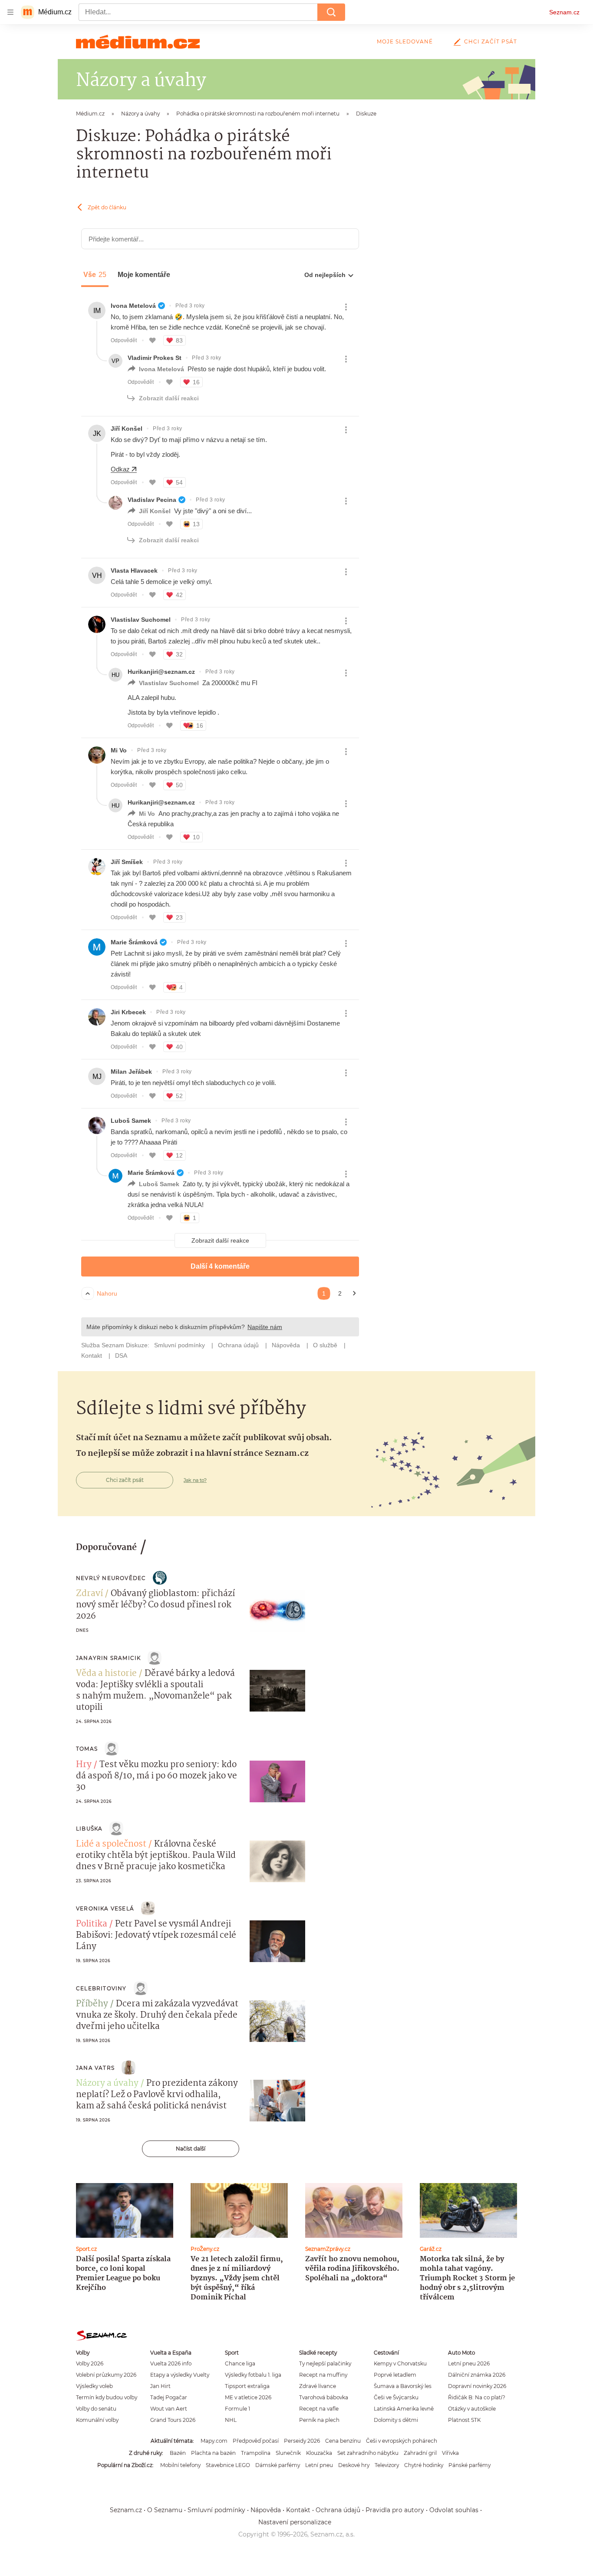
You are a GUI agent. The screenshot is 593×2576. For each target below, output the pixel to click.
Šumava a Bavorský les (403, 2386)
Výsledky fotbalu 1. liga (253, 2375)
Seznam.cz (564, 12)
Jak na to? (195, 1480)
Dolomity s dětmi (396, 2420)
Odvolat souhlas (454, 2510)
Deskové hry (354, 2465)
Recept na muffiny (323, 2375)
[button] (277, 1611)
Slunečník (288, 2453)
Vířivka (450, 2453)
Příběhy (92, 2004)
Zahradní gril (420, 2453)
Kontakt (298, 2510)
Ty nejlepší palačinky (325, 2363)
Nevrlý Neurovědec (111, 1578)
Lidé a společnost (111, 1844)
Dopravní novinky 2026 (477, 2386)
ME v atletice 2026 (248, 2397)
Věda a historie (106, 1674)
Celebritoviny (101, 1988)
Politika (92, 1924)
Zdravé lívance (318, 2386)
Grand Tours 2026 (173, 2420)
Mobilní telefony (180, 2465)
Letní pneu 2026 (469, 2363)
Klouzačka (319, 2453)
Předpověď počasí (256, 2441)
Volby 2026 (90, 2363)
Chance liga (240, 2363)
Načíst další (191, 2149)
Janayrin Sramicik (108, 1658)
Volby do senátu (96, 2409)
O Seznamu (165, 2510)
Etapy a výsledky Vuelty (180, 2375)
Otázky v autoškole (472, 2409)
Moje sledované (405, 41)
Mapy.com (214, 2441)
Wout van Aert (169, 2409)
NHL (231, 2420)
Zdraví (89, 1594)
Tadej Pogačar (169, 2397)
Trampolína (256, 2453)
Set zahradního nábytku (368, 2453)
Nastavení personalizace (295, 2522)
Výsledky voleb (94, 2386)
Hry (84, 1765)
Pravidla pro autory (395, 2510)
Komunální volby (97, 2420)
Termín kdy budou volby (107, 2397)
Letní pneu (319, 2465)
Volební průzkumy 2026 (106, 2375)
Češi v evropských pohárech (402, 2441)
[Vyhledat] (331, 12)
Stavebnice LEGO (228, 2465)
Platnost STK (464, 2420)
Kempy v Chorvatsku (400, 2363)
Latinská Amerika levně (404, 2409)
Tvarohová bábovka (324, 2397)
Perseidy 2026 (302, 2441)
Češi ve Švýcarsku (396, 2397)
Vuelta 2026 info (171, 2363)
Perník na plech (319, 2420)
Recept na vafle (319, 2409)
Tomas (87, 1749)
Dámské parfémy (278, 2465)
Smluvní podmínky (216, 2510)
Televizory (387, 2465)
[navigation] (10, 12)
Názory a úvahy (107, 2084)
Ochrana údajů (338, 2510)
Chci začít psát (491, 41)
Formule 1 (237, 2409)
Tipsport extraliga (247, 2386)
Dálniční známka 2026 (477, 2375)
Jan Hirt (160, 2386)
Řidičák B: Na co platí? (477, 2397)
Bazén (178, 2453)
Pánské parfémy (469, 2465)
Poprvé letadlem (395, 2375)
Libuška (89, 1829)
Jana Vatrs (95, 2068)
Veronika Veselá (105, 1908)
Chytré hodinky (424, 2465)
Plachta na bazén (213, 2453)
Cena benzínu (343, 2441)
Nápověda (266, 2510)
